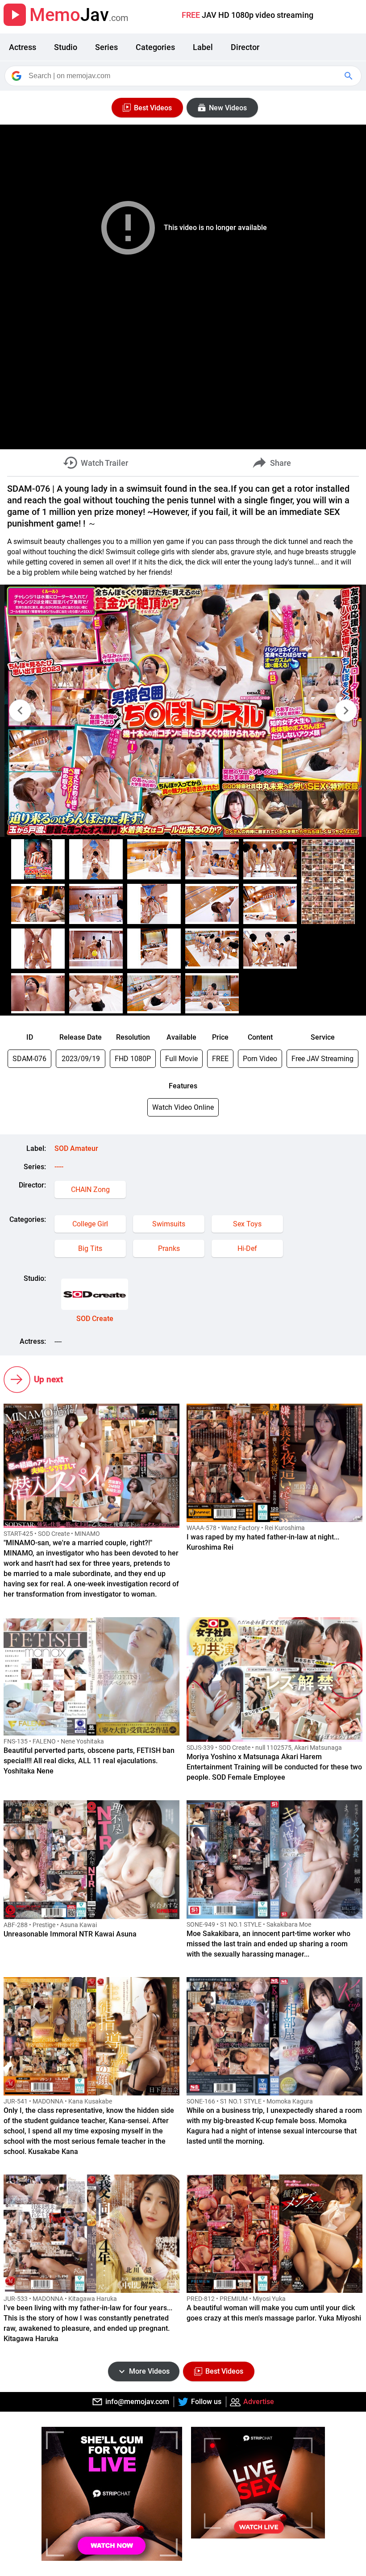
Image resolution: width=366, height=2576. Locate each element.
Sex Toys (247, 1224)
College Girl (90, 1224)
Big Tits (90, 1248)
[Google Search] (349, 76)
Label (203, 47)
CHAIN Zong (90, 1190)
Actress (23, 47)
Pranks (169, 1248)
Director (245, 47)
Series (106, 47)
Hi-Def (247, 1248)
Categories (155, 47)
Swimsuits (169, 1224)
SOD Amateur (76, 1148)
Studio (66, 47)
